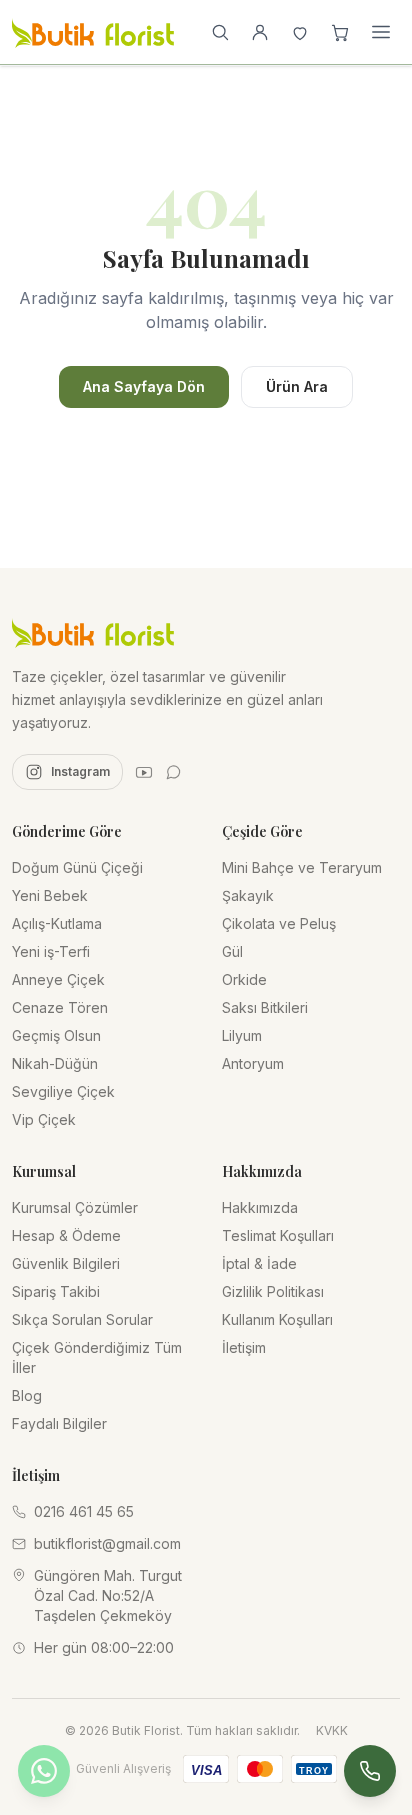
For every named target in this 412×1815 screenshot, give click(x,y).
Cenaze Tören (60, 1007)
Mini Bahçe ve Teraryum (302, 867)
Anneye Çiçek (58, 979)
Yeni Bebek (50, 895)
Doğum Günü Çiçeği (77, 867)
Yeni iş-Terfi (51, 951)
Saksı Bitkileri (265, 1007)
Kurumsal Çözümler (75, 1207)
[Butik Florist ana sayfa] (93, 632)
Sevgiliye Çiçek (63, 1091)
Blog (27, 1395)
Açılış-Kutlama (57, 923)
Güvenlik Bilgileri (66, 1263)
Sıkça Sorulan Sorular (82, 1319)
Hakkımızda (260, 1207)
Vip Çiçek (44, 1119)
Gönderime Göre (67, 831)
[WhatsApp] (174, 772)
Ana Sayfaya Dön (144, 386)
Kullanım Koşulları (277, 1319)
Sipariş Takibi (56, 1291)
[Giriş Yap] (260, 32)
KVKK (332, 1730)
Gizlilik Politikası (273, 1291)
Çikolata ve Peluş (279, 923)
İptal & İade (259, 1263)
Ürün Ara (297, 386)
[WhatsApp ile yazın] (44, 1771)
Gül (232, 951)
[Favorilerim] (300, 32)
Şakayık (248, 895)
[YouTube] (144, 772)
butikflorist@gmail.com (107, 1543)
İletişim (244, 1347)
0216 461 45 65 (84, 1511)
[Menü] (381, 32)
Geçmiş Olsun (56, 1035)
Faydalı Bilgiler (59, 1423)
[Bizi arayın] (370, 1771)
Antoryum (253, 1063)
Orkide (244, 979)
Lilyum (242, 1035)
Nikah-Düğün (55, 1063)
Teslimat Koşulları (278, 1235)
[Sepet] (340, 32)
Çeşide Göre (262, 831)
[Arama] (220, 32)
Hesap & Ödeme (66, 1235)
